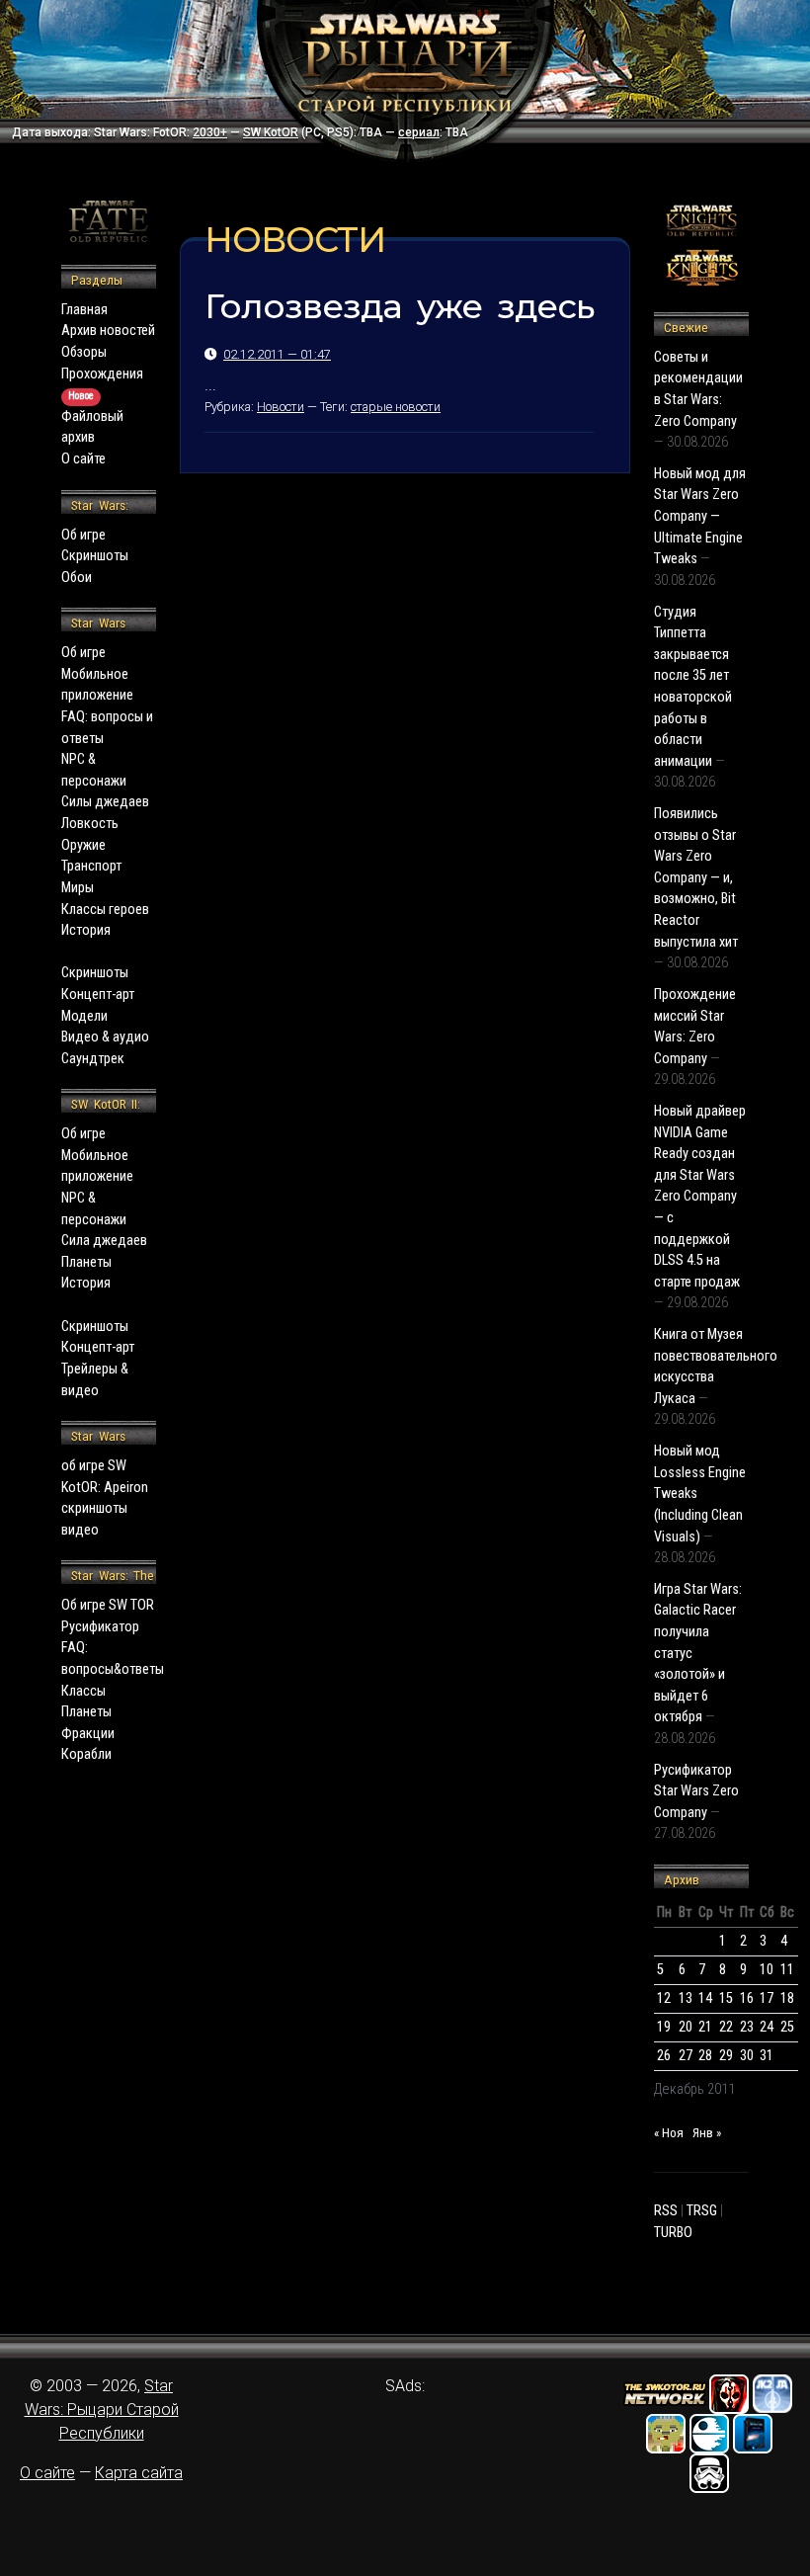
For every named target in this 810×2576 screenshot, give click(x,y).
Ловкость (90, 824)
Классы (83, 1691)
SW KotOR (271, 132)
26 (664, 2056)
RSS (666, 2211)
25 (787, 2027)
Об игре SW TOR (108, 1605)
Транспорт (91, 866)
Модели (84, 1016)
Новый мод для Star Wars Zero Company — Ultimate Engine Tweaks (700, 516)
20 (686, 2027)
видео (80, 1530)
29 (726, 2056)
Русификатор (100, 1627)
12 (664, 1998)
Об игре (83, 535)
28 (705, 2056)
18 (787, 1998)
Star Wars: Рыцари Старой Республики (102, 2410)
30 (747, 2056)
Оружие (83, 845)
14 (705, 1998)
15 (726, 1998)
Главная (84, 310)
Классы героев (105, 910)
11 (787, 1970)
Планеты (86, 1262)
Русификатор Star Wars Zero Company (696, 1791)
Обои (77, 578)
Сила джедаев (104, 1241)
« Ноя (669, 2133)
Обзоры (84, 352)
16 (747, 1998)
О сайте (83, 459)
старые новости (396, 407)
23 (747, 2027)
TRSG (702, 2211)
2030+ (210, 132)
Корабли (86, 1754)
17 (767, 1998)
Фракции (88, 1734)
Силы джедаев (105, 802)
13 (686, 1998)
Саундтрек (93, 1059)
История (86, 930)
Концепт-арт (98, 995)
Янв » (707, 2133)
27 (686, 2056)
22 (726, 2027)
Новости (281, 407)
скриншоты (94, 1508)
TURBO (673, 2233)
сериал (419, 132)
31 (767, 2056)
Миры (78, 888)
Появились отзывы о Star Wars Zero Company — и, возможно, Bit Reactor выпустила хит (696, 878)
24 (767, 2027)
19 (664, 2027)
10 (767, 1970)
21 (705, 2027)
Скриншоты (95, 556)
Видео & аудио (105, 1037)
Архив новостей (108, 331)
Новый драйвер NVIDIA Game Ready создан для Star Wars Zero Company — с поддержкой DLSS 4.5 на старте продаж (700, 1197)
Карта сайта (139, 2473)
